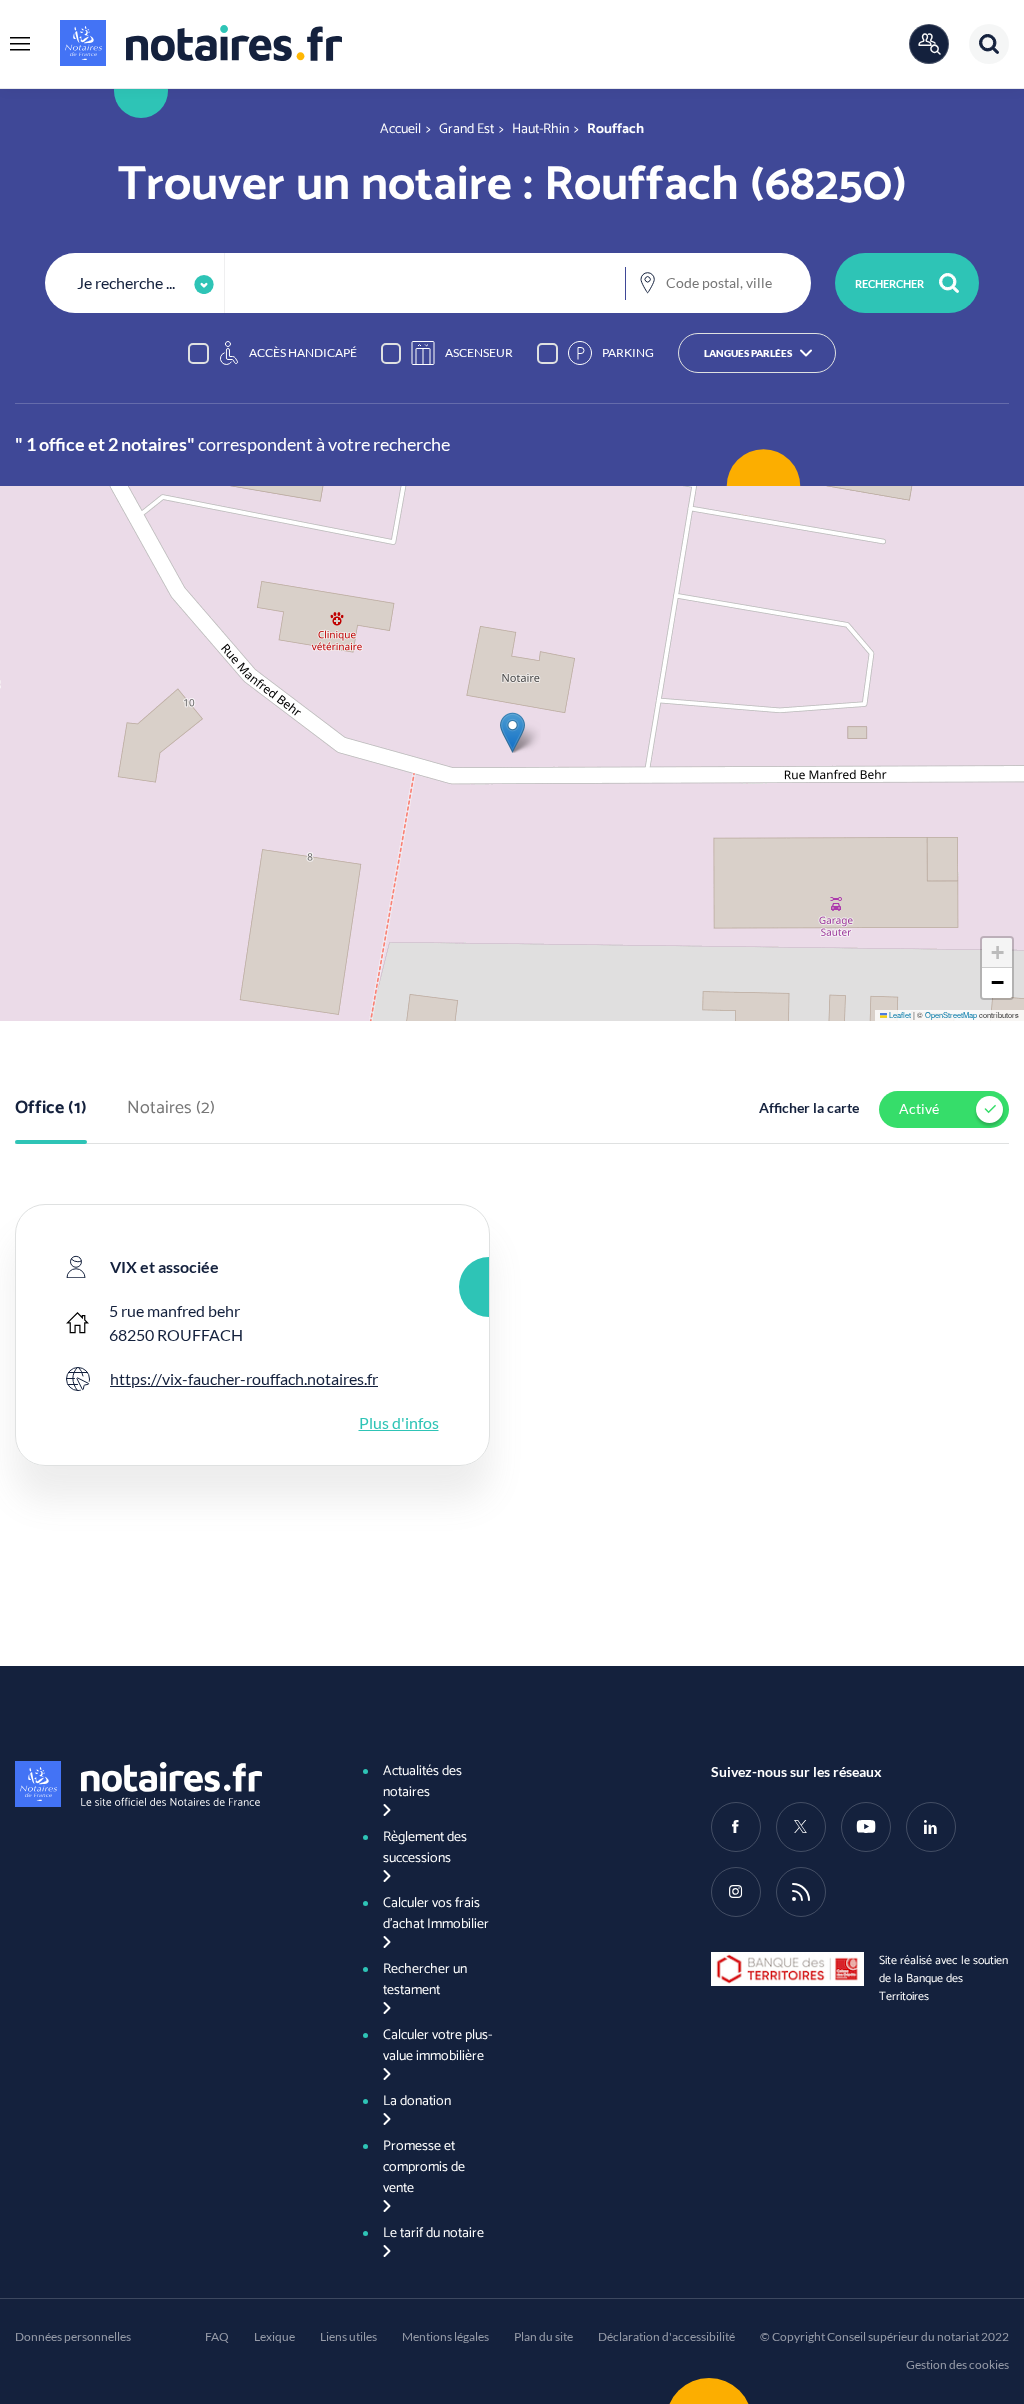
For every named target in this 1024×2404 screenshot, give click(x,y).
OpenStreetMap (951, 1014)
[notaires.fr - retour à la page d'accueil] (201, 43)
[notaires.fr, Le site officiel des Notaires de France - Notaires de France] (164, 1784)
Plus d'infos (399, 1422)
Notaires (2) (171, 1109)
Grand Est (466, 129)
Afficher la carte (809, 1107)
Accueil (400, 129)
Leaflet (899, 1014)
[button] (20, 44)
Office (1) (51, 1109)
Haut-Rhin (540, 129)
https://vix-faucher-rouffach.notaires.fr (244, 1378)
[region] (512, 353)
